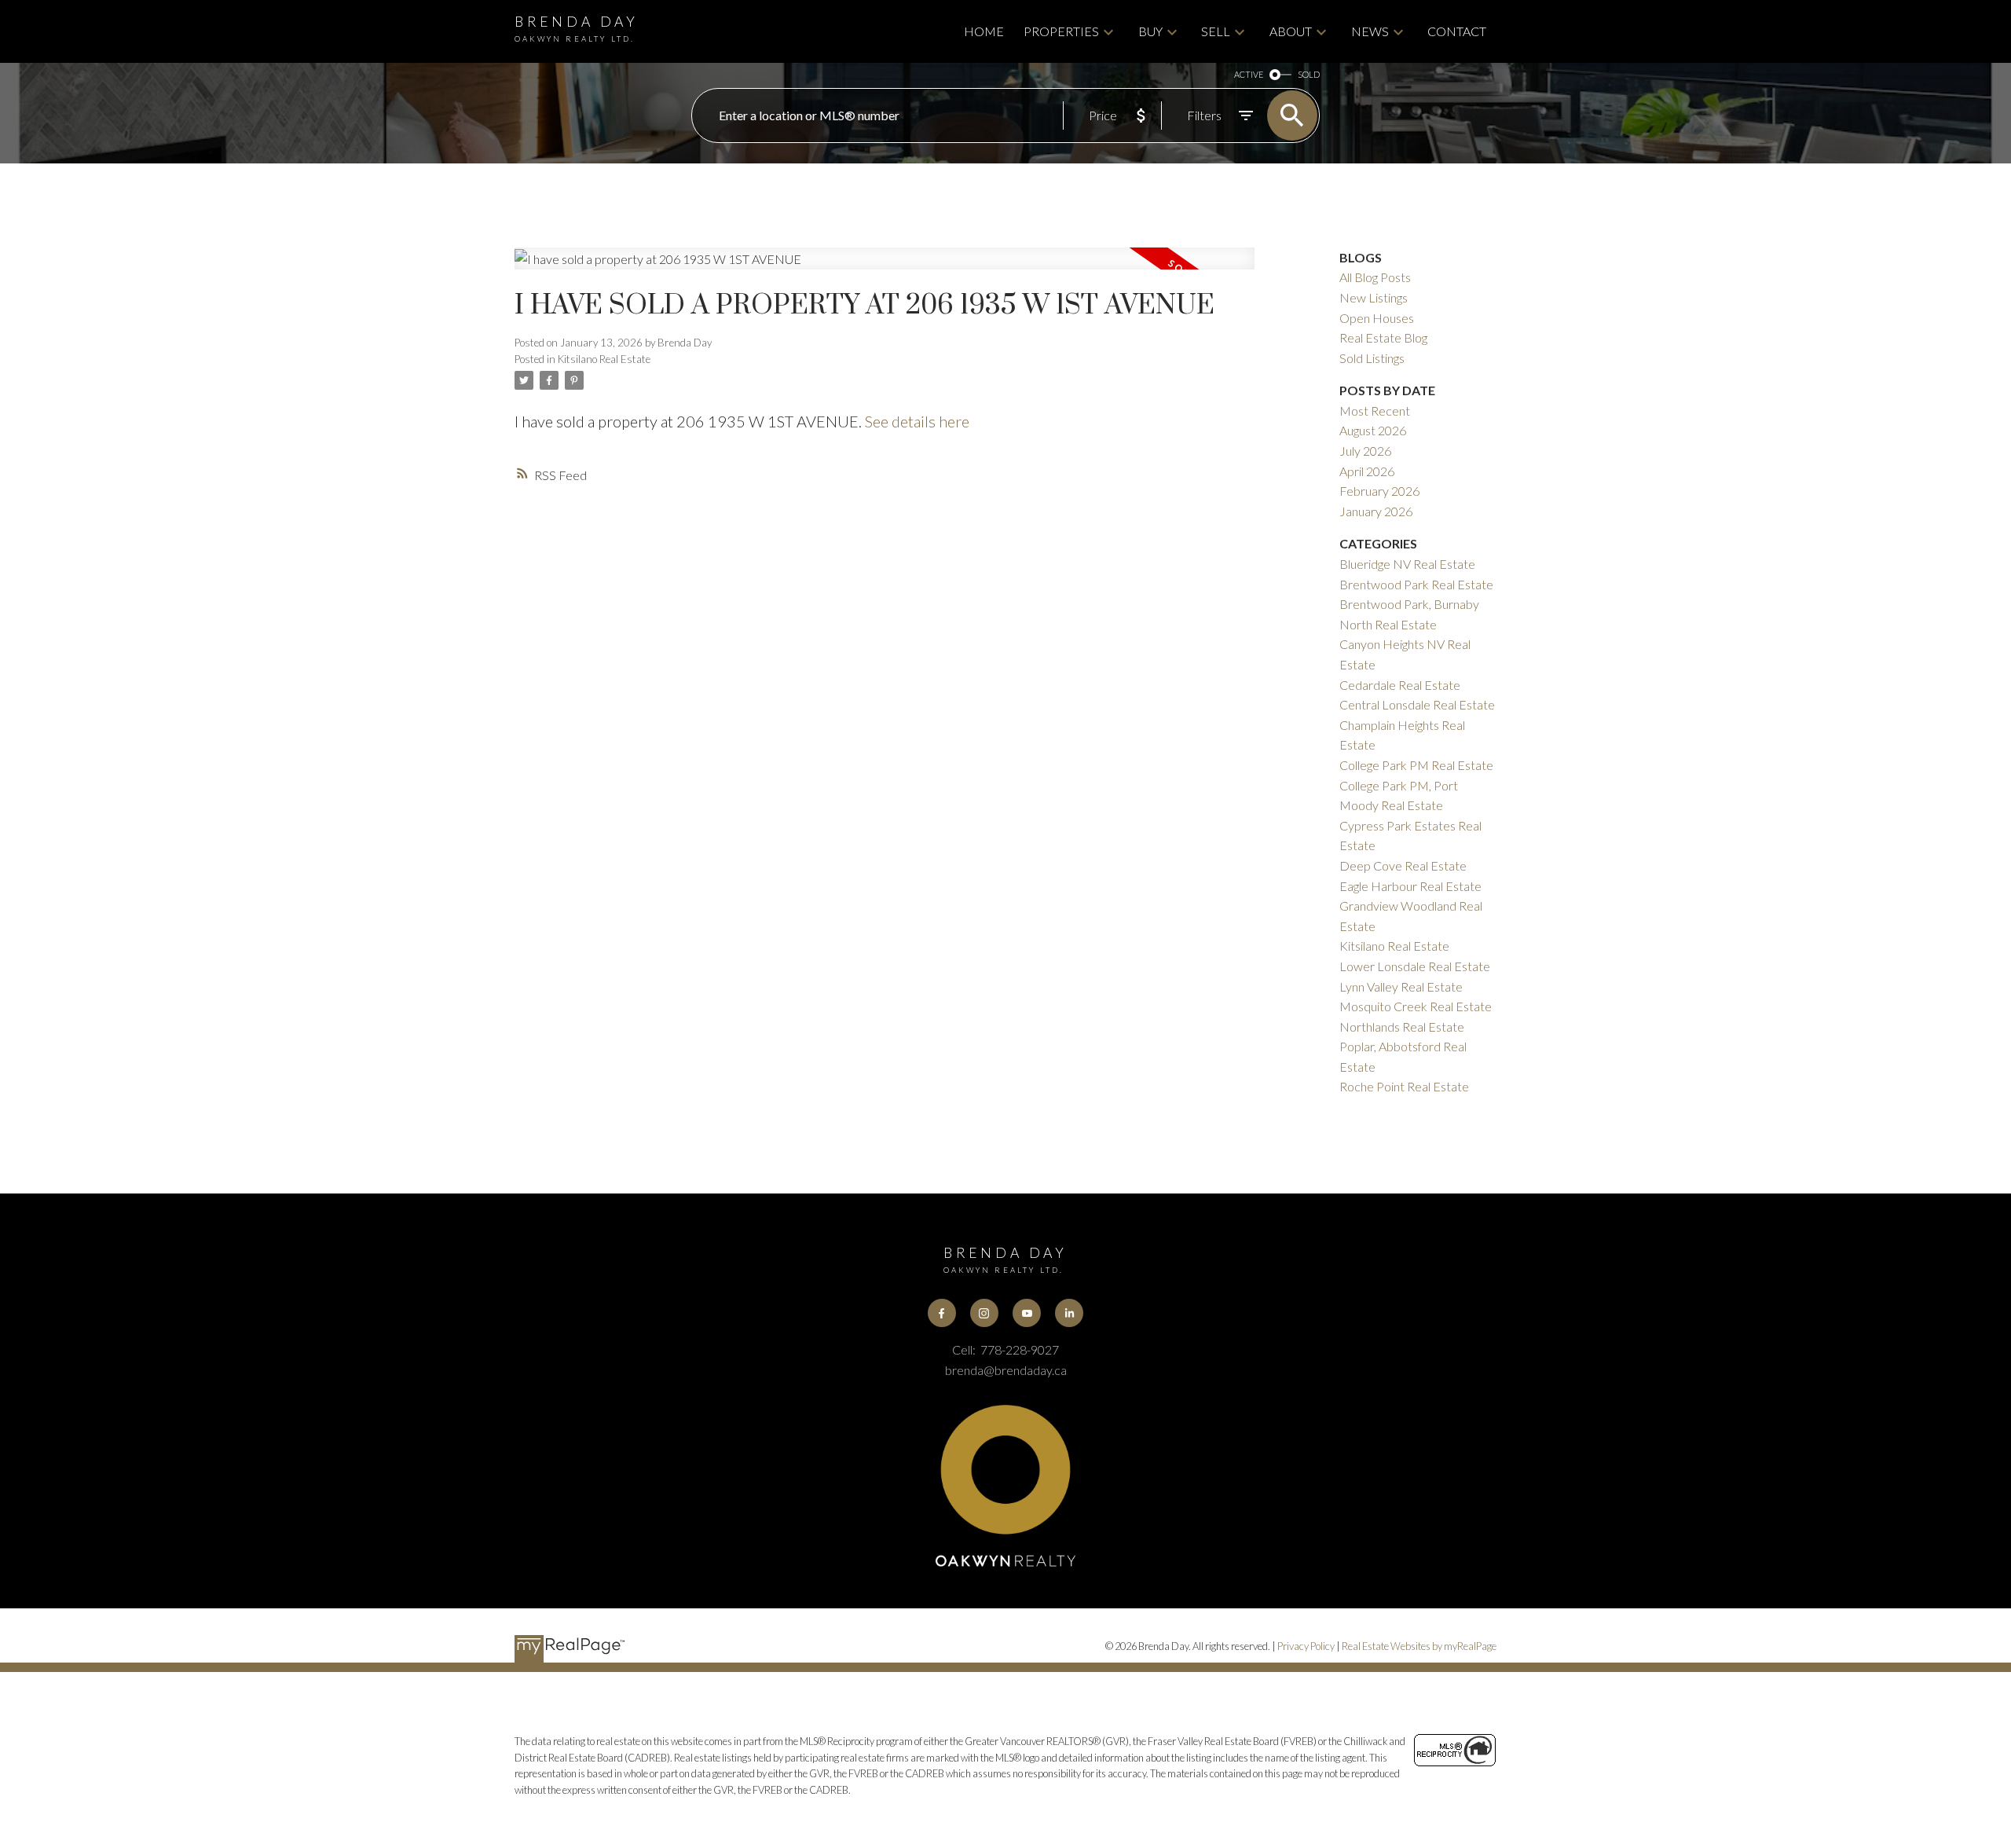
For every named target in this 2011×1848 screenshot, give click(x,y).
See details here (917, 421)
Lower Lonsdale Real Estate (1415, 966)
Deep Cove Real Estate (1403, 865)
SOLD (1309, 74)
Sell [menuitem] (1216, 31)
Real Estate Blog (1383, 337)
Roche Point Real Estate (1404, 1086)
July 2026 (1365, 451)
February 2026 (1379, 491)
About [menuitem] (1291, 31)
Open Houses (1377, 318)
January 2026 (1376, 511)
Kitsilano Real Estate (604, 359)
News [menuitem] (1370, 31)
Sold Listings (1372, 358)
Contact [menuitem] (1457, 31)
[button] (942, 1313)
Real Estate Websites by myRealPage (1419, 1646)
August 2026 (1373, 430)
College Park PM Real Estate (1416, 765)
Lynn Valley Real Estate (1401, 986)
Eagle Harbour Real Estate (1410, 886)
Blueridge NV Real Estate (1407, 564)
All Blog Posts (1375, 277)
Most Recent (1375, 411)
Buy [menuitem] (1150, 31)
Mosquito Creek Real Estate (1416, 1006)
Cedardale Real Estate (1400, 685)
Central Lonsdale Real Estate (1417, 704)
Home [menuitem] (984, 31)
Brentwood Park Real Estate (1416, 584)
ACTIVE (1249, 74)
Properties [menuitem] (1061, 31)
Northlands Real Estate (1402, 1027)
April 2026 (1367, 471)
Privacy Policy (1306, 1646)
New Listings (1374, 297)
